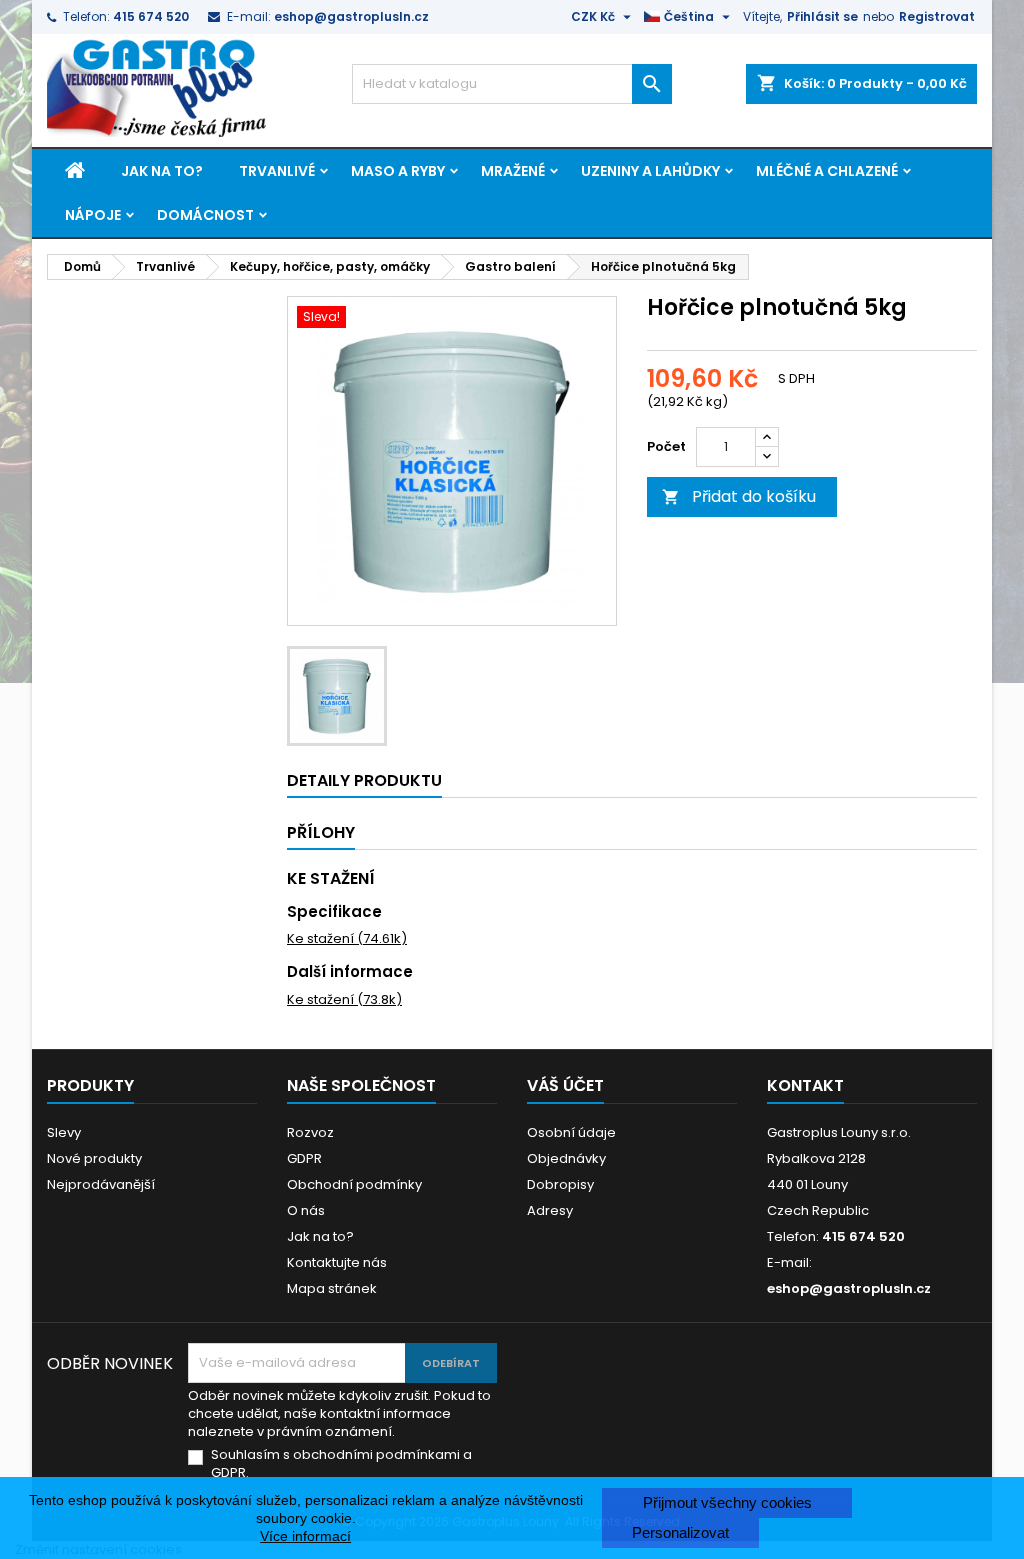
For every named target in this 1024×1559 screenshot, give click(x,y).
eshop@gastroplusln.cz (351, 16)
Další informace (350, 971)
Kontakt (805, 1085)
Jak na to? (162, 171)
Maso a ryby (398, 171)
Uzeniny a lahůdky (650, 171)
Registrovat (937, 16)
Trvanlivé (277, 171)
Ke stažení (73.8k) (344, 999)
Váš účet (565, 1085)
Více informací (305, 1536)
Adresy (550, 1210)
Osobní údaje (571, 1132)
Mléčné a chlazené (827, 171)
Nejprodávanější (101, 1184)
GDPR (304, 1158)
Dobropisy (560, 1184)
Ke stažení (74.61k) (347, 938)
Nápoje (93, 215)
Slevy (64, 1132)
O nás (306, 1210)
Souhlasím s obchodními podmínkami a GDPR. (341, 1464)
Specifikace (334, 911)
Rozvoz (310, 1132)
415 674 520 (151, 16)
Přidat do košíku (739, 496)
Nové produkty (94, 1158)
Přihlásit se (822, 16)
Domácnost (205, 215)
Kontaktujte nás (337, 1262)
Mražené (513, 171)
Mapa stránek (332, 1288)
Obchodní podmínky (354, 1184)
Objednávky (566, 1158)
